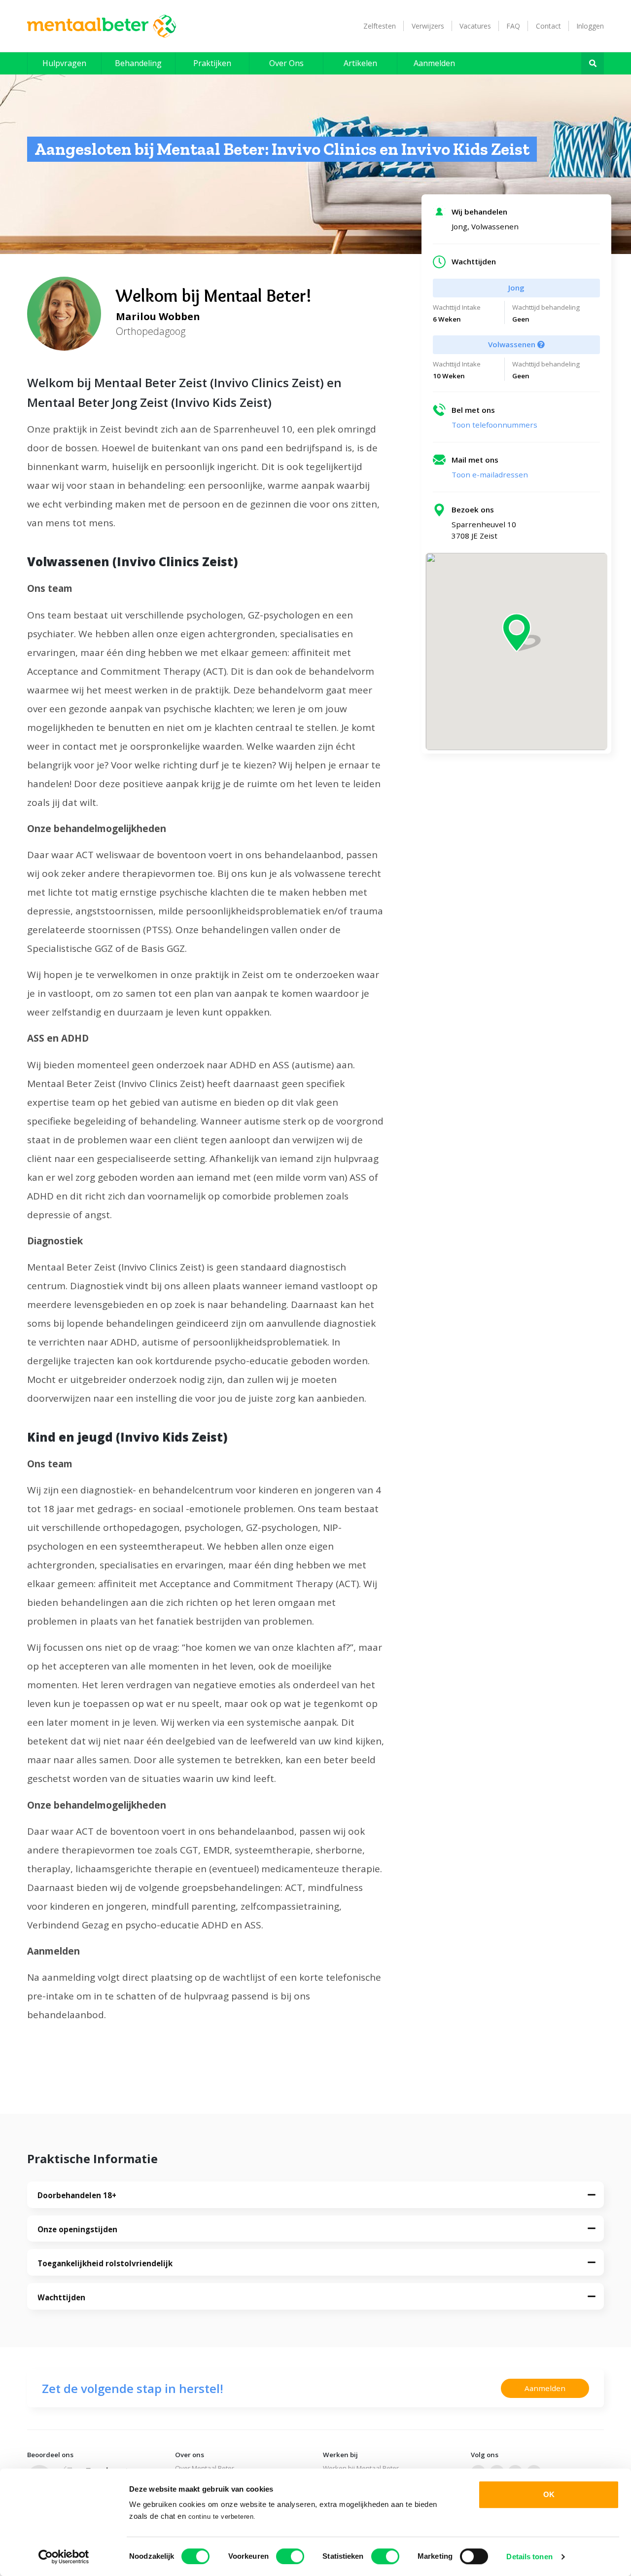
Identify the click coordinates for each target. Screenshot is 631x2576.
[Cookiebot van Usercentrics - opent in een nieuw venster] (64, 2557)
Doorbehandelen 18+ (77, 2195)
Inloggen (590, 26)
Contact (548, 26)
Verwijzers (428, 26)
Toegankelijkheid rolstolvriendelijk (105, 2263)
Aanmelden (545, 2388)
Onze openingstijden (77, 2229)
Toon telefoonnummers (494, 425)
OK (549, 2494)
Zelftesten (380, 26)
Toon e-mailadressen (490, 474)
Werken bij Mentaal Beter (361, 2468)
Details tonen (529, 2557)
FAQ (513, 26)
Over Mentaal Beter (205, 2468)
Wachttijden (61, 2297)
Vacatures (475, 26)
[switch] (290, 2556)
